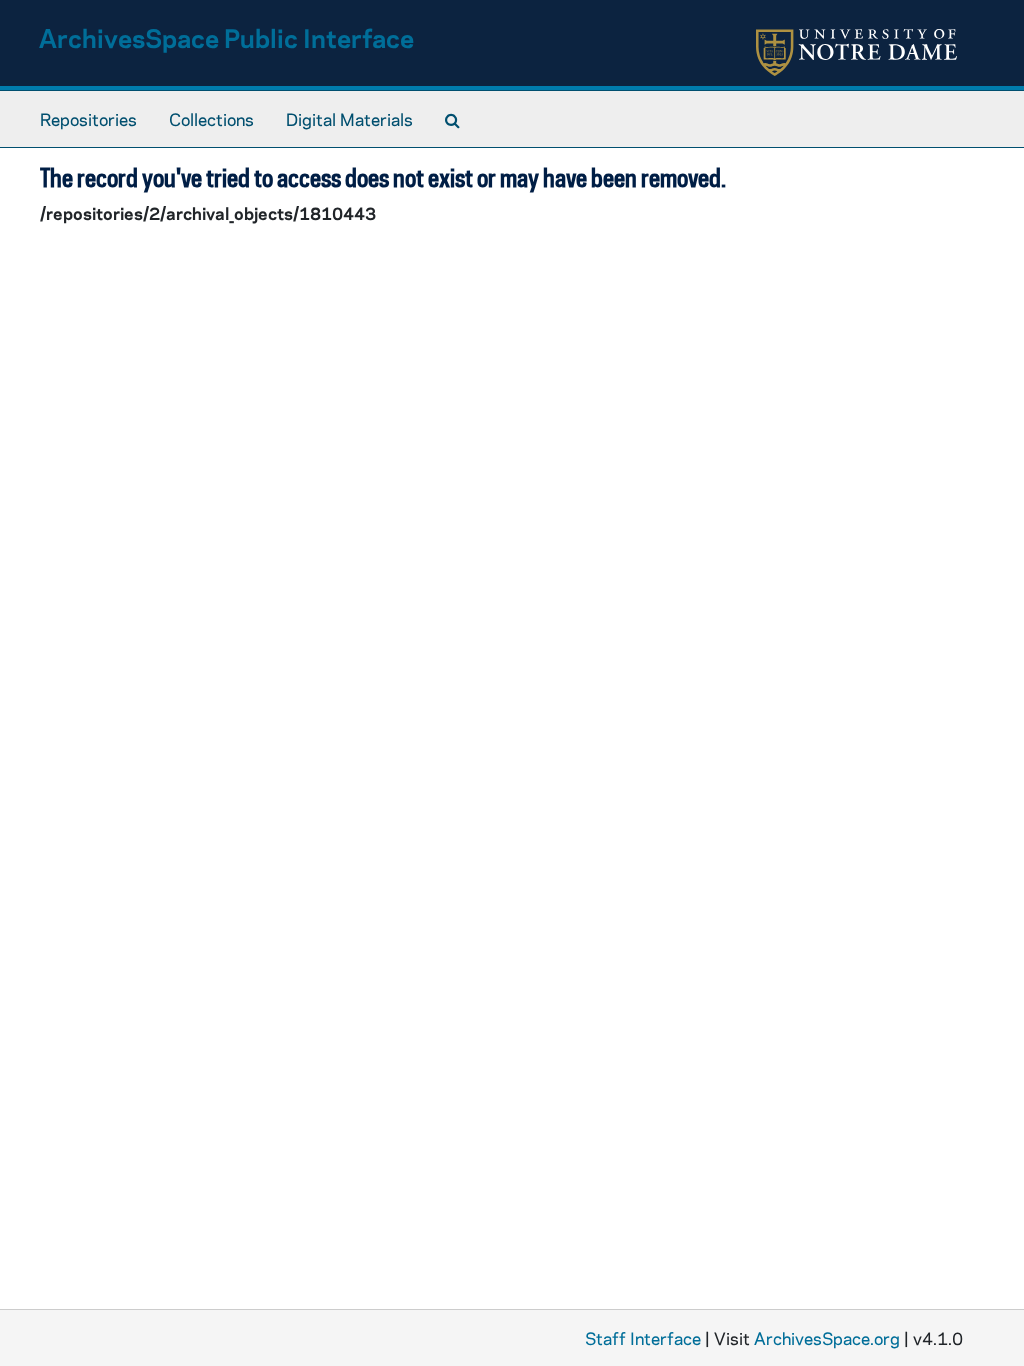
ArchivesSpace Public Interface (226, 37)
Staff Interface (643, 1338)
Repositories (88, 119)
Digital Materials (349, 119)
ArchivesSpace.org (827, 1338)
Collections (211, 119)
